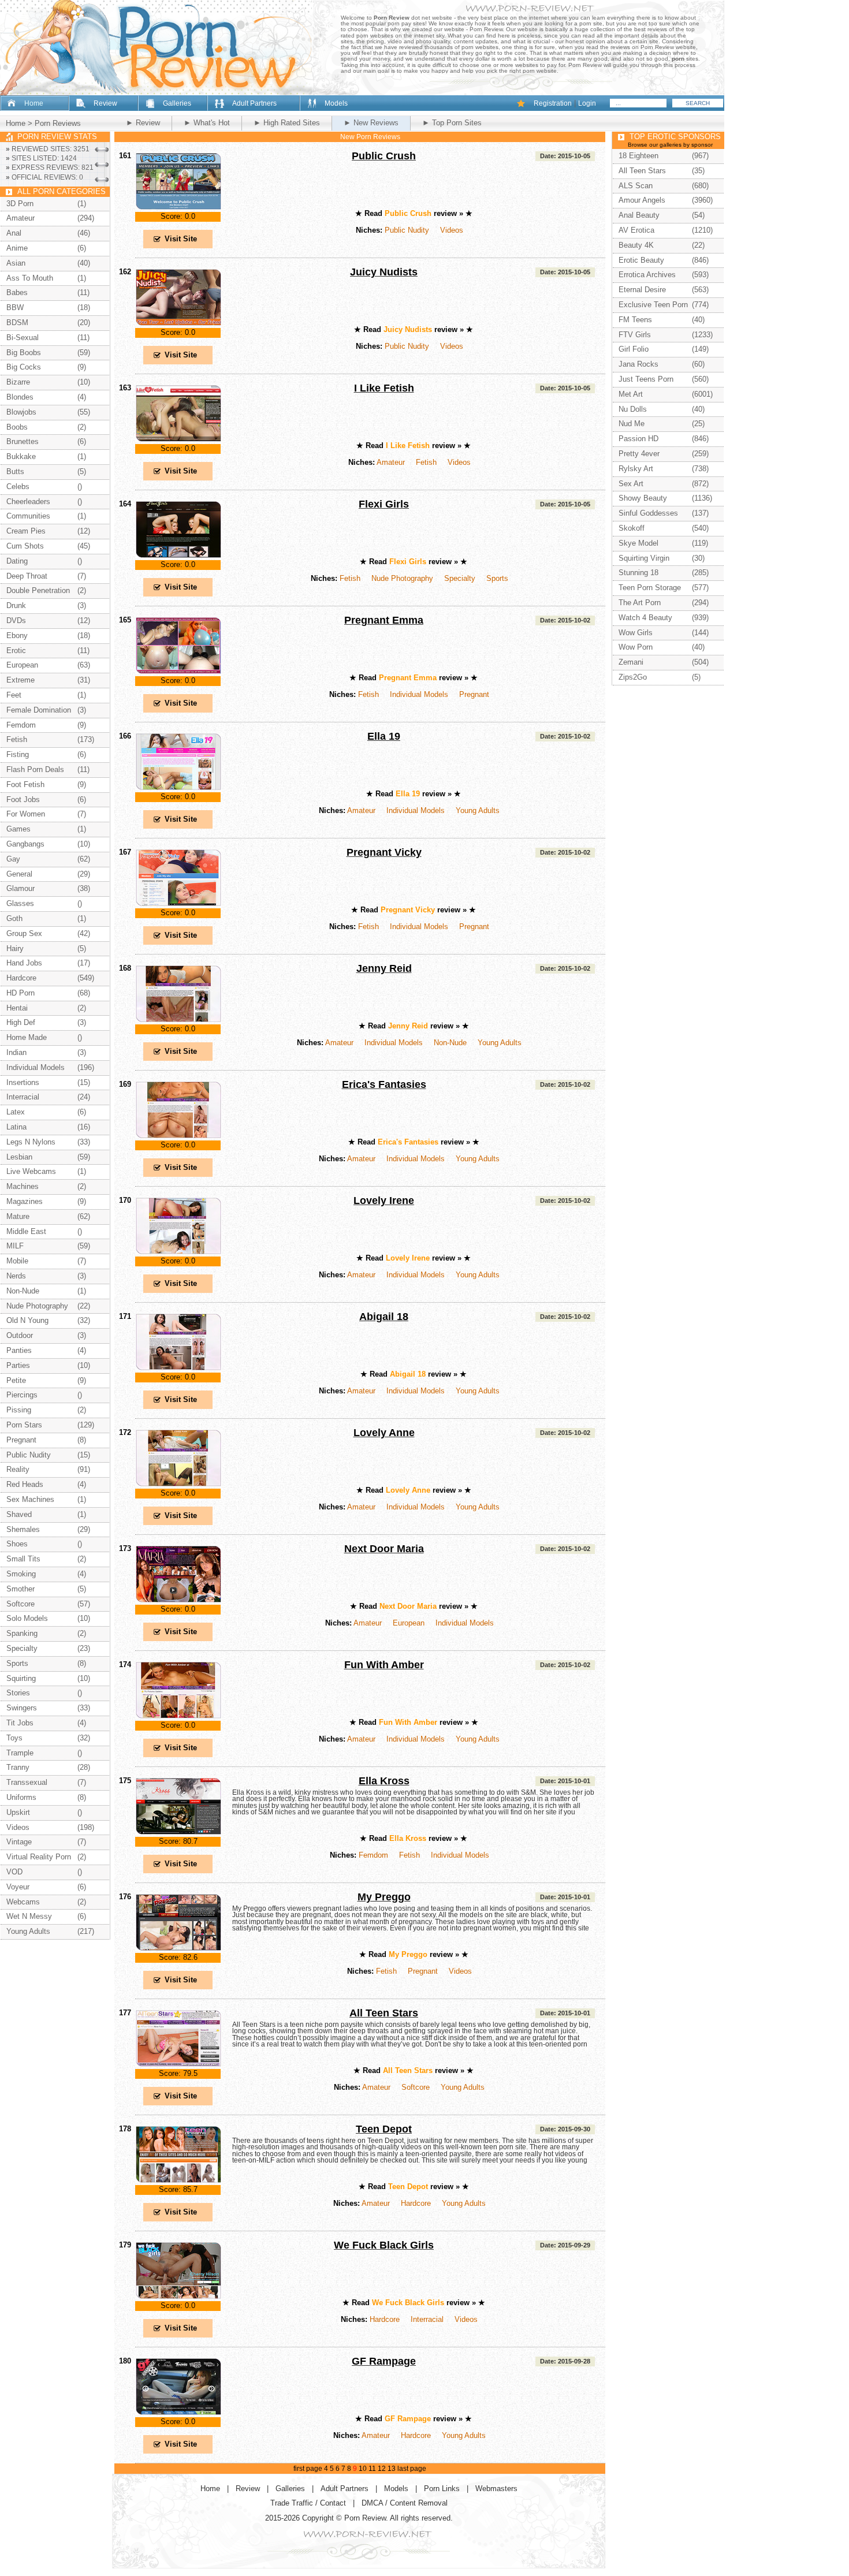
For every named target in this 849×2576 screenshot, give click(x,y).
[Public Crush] (178, 208)
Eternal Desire (642, 290)
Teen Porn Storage (650, 588)
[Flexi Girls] (178, 556)
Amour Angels (642, 200)
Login (587, 103)
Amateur (391, 462)
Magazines (25, 1201)
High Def (21, 1022)
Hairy (15, 948)
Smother (21, 1589)
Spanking (22, 1633)
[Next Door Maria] (178, 1600)
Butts (15, 471)
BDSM (17, 323)
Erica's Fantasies (384, 1084)
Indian (16, 1052)
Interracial (427, 2319)
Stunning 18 (638, 573)
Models (336, 103)
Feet (14, 695)
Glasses (20, 903)
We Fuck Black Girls (384, 2245)
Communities (28, 516)
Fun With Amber (384, 1665)
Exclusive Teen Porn (653, 305)
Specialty (460, 578)
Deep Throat (27, 576)
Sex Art (631, 484)
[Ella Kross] (178, 1833)
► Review (143, 123)
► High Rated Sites (287, 123)
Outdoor (20, 1335)
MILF (15, 1246)
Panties (19, 1350)
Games (18, 829)
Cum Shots (25, 546)
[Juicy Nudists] (178, 324)
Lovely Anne (384, 1433)
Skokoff (632, 528)
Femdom (373, 1855)
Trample (20, 1753)
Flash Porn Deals (35, 769)
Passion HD (638, 439)
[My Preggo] (178, 1949)
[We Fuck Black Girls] (178, 2297)
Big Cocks (24, 367)
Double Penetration (38, 590)
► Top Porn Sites (452, 123)
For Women (26, 814)
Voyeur (18, 1887)
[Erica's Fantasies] (178, 1136)
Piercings (22, 1395)
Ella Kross (384, 1781)
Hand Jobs (24, 963)
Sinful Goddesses (648, 513)
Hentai (17, 1008)
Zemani (631, 662)
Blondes (20, 397)
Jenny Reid (384, 968)
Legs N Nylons (31, 1142)
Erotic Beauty (641, 260)
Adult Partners (254, 103)
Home (34, 103)
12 (382, 2469)
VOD (14, 1872)
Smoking (21, 1574)
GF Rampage (384, 2361)
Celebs (18, 487)
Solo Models (27, 1618)
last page (412, 2469)
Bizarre (18, 382)
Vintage (19, 1842)
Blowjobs (21, 412)
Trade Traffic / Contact (308, 2503)
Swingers (22, 1708)
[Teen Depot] (178, 2181)
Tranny (18, 1767)
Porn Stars (24, 1425)
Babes (17, 292)
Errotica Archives (647, 275)
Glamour (21, 888)
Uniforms (21, 1797)
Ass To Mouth (30, 278)
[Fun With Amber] (178, 1716)
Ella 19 (384, 736)
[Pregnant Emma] (178, 672)
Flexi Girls (384, 504)
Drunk (16, 605)
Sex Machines (30, 1499)
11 (372, 2469)
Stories (18, 1693)
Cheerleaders (28, 502)
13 (392, 2469)
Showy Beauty (643, 498)
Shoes (17, 1544)
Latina (16, 1127)
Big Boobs (24, 353)
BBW (15, 307)
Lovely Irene (384, 1201)
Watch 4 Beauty (645, 618)
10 (363, 2469)
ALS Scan (636, 186)
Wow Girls (636, 633)
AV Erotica (636, 230)
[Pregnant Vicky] (178, 904)
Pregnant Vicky (384, 852)
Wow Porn (636, 647)
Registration (553, 103)
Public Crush (384, 156)
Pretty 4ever (639, 454)
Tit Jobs (20, 1723)
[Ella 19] (178, 788)
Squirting (21, 1678)
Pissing (19, 1410)
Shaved (19, 1514)
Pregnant (474, 694)
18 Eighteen (638, 156)
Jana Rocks (638, 364)
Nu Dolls (633, 409)
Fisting (18, 754)
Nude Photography (402, 578)
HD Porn (21, 993)
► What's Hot (207, 123)
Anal (14, 233)
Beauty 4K (636, 245)
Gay (13, 859)
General (19, 874)
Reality (18, 1469)
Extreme (21, 680)
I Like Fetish (384, 388)
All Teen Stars (384, 2013)
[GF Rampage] (178, 2413)
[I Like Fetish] (178, 440)
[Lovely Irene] (178, 1252)
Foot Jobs (23, 799)
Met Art (631, 394)
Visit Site (181, 239)
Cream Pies (26, 531)
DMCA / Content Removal (405, 2503)
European (409, 1623)
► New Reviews (371, 123)
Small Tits (23, 1559)
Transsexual (27, 1782)
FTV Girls (635, 335)
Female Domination (39, 710)
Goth (14, 918)
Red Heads (25, 1484)
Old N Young (27, 1320)
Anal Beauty (639, 215)
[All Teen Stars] (178, 2065)
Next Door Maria (384, 1549)
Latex (16, 1112)
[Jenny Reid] (178, 1020)
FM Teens (635, 320)
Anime (17, 248)
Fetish (426, 462)
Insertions (23, 1082)
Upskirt (18, 1812)
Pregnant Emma (384, 620)
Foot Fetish (25, 784)
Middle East (26, 1231)
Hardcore (416, 2203)
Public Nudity (407, 230)
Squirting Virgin (644, 558)
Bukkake (21, 456)
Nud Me (632, 424)
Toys (14, 1738)
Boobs (17, 427)
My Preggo (384, 1897)
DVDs (16, 620)
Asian (16, 263)
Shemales (23, 1529)
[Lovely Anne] (178, 1484)
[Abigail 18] (178, 1368)
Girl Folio (634, 349)
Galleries (177, 103)
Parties (18, 1365)
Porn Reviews (58, 123)
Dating (17, 561)
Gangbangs (25, 844)
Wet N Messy (29, 1916)
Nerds (16, 1276)
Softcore (416, 2087)
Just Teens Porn (646, 379)
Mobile (17, 1261)
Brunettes (23, 441)
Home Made (27, 1037)
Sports (497, 578)
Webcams (23, 1902)
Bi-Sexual (23, 338)
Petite (16, 1380)
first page (308, 2469)
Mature (18, 1216)
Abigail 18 (384, 1317)
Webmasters (496, 2489)
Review (105, 103)
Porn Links (442, 2489)
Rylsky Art (636, 469)
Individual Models (419, 694)
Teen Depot (384, 2129)
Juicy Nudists (384, 272)
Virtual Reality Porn (39, 1857)
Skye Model (638, 543)
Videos (452, 230)
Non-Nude (450, 1043)
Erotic (16, 650)
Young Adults (478, 810)
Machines (23, 1186)
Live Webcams (31, 1171)
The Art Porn (640, 603)
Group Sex (24, 933)
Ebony (17, 635)
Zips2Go (633, 677)
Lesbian (19, 1157)
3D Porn (20, 204)
